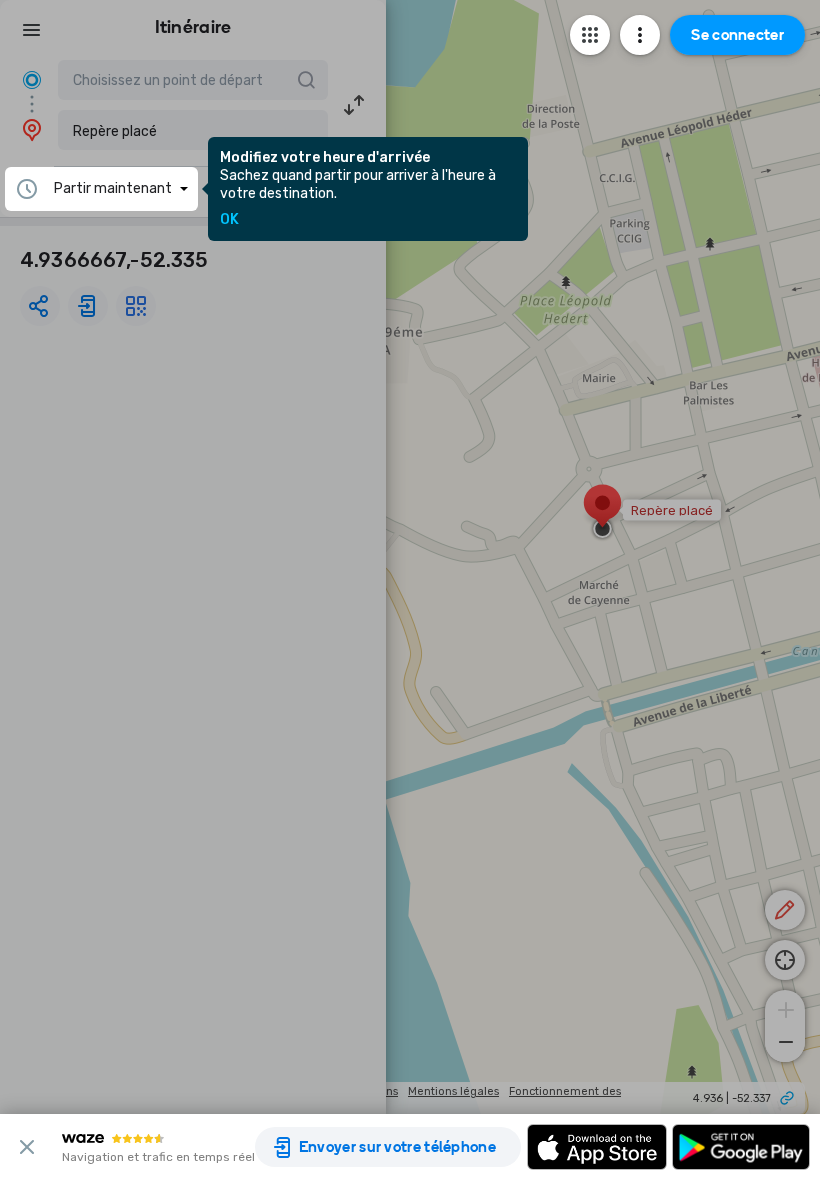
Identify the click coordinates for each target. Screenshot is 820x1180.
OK (229, 220)
